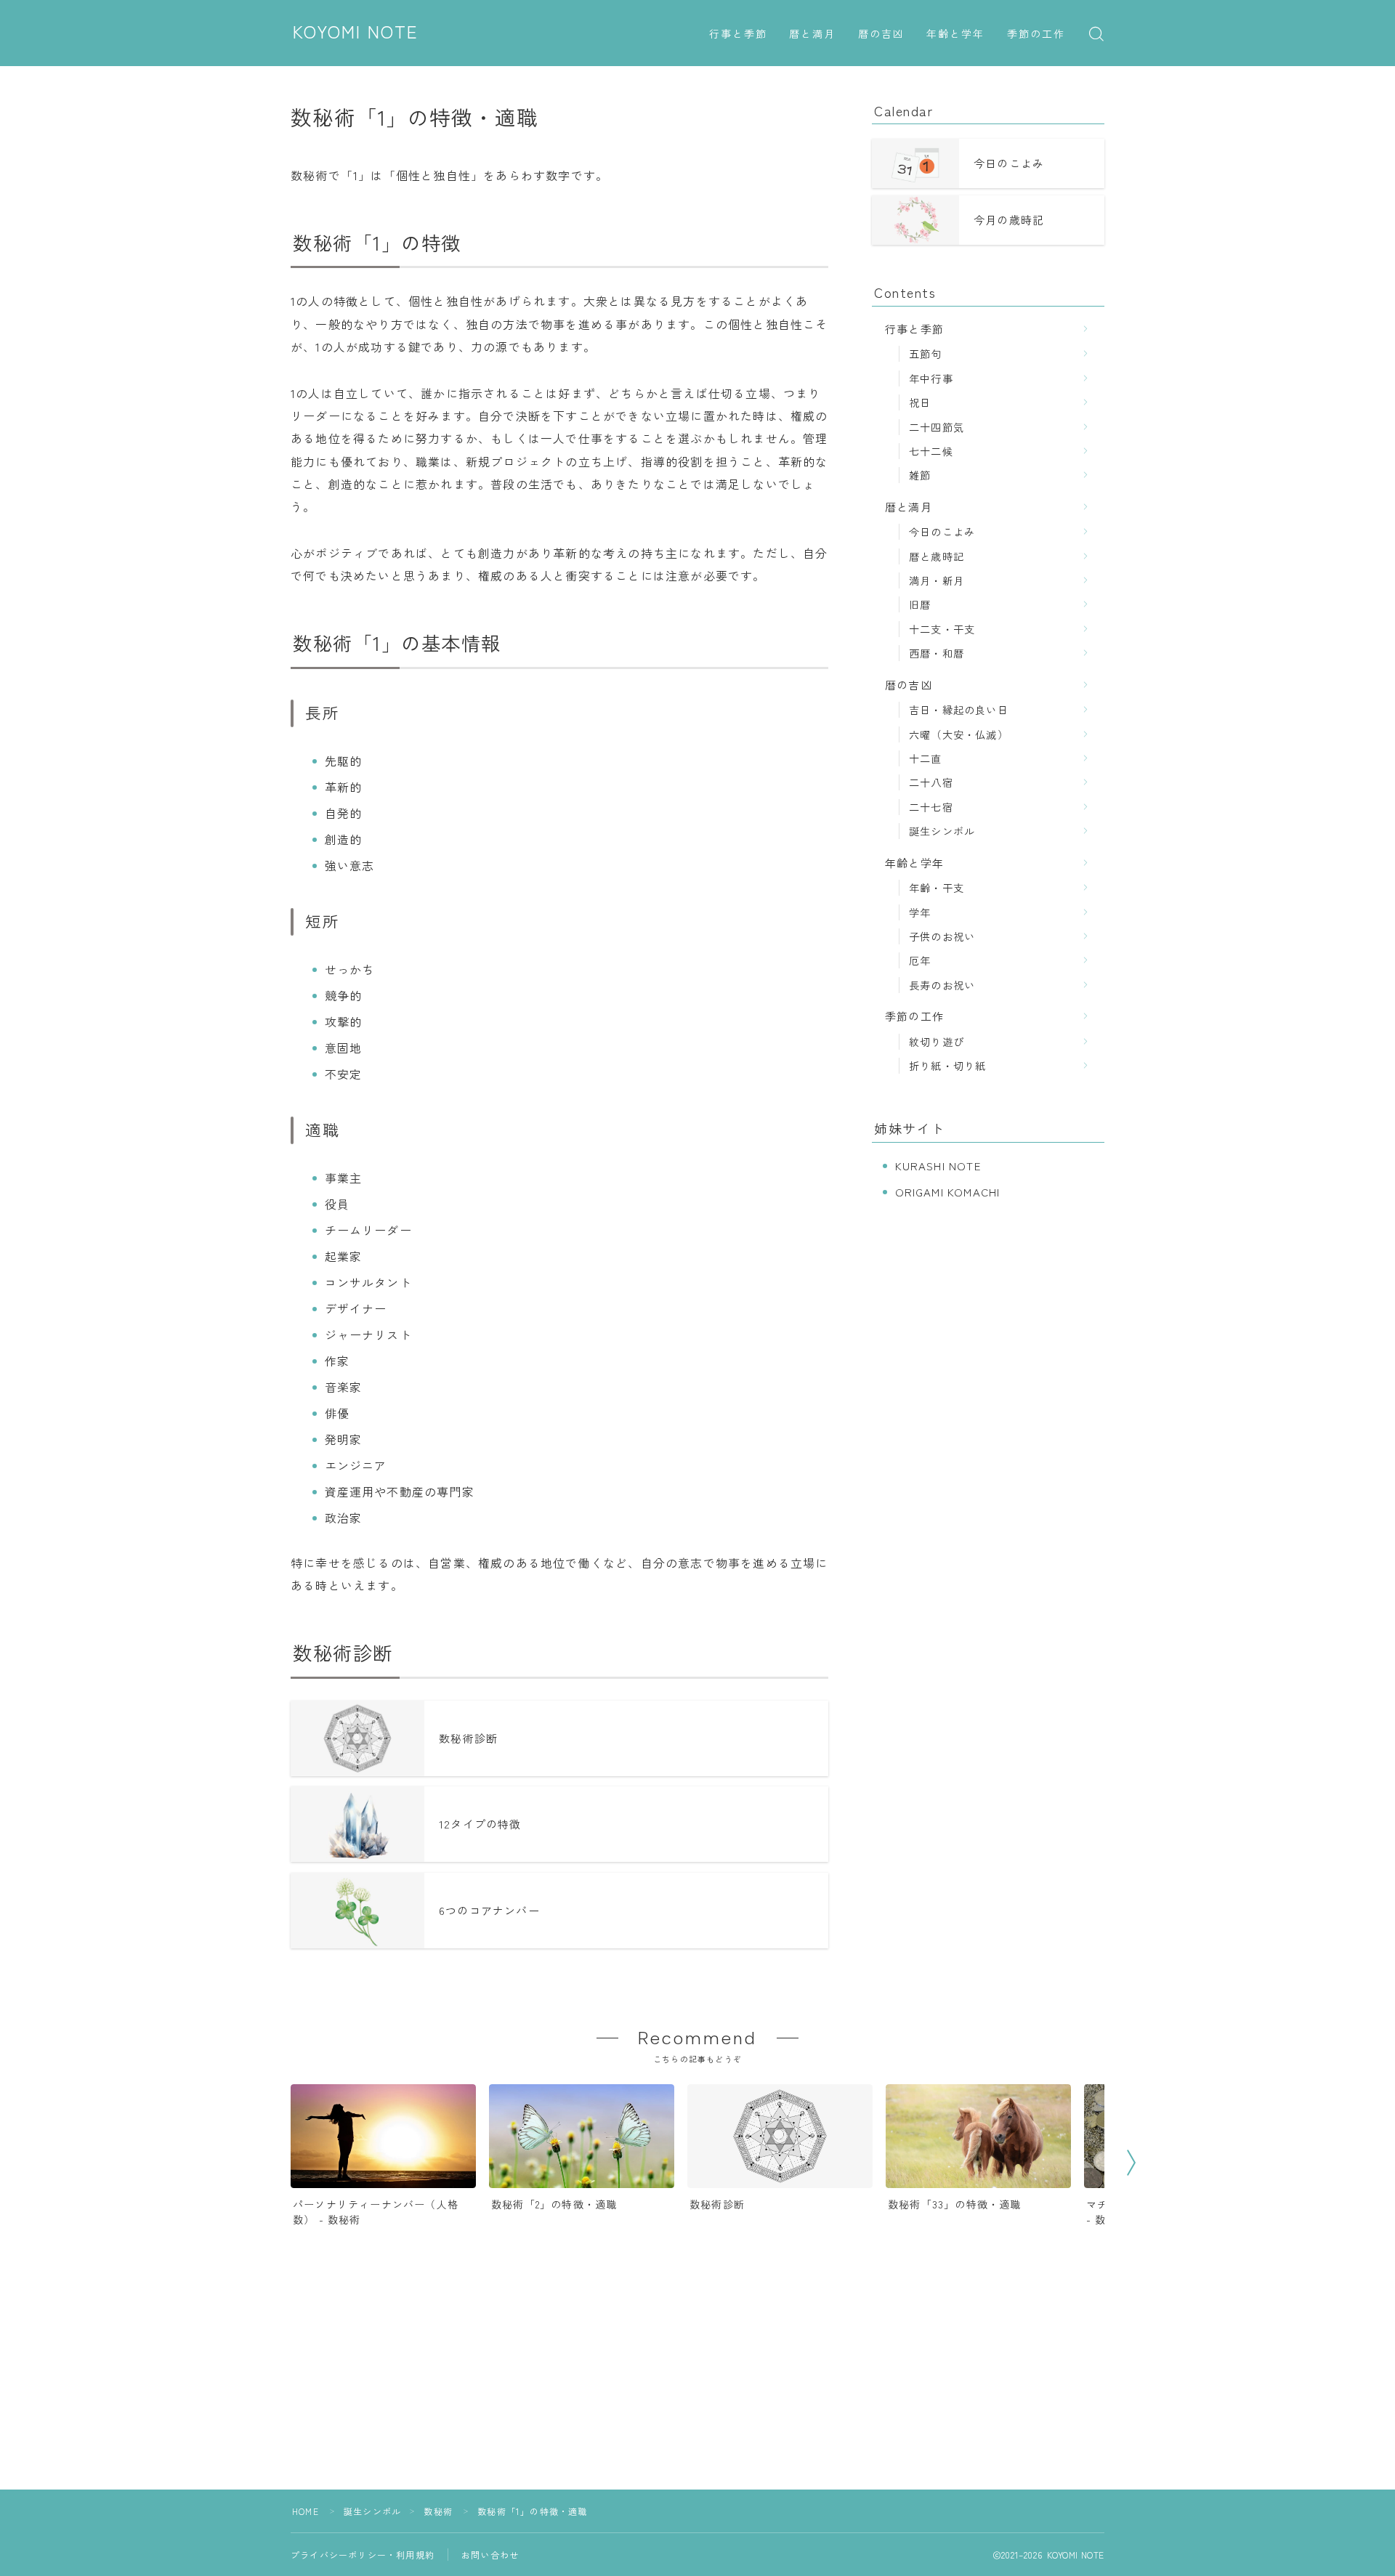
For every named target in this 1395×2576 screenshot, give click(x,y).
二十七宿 (931, 807)
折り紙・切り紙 (947, 1065)
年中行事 (931, 378)
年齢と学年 (956, 35)
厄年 (920, 960)
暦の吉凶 (881, 35)
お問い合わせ (490, 2555)
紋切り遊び (937, 1041)
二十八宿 (931, 782)
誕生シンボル (942, 831)
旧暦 (920, 604)
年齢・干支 (937, 887)
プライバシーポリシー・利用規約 (363, 2555)
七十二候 (931, 451)
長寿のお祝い (942, 985)
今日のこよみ (942, 531)
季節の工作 (1036, 35)
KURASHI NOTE (938, 1166)
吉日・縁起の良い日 (959, 709)
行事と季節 (739, 35)
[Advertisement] (697, 2388)
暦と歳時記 (937, 556)
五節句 (926, 353)
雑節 (920, 475)
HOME (306, 2511)
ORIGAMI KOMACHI (948, 1192)
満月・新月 (937, 580)
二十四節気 (937, 427)
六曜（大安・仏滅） (959, 734)
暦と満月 (812, 35)
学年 (920, 912)
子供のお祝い (942, 936)
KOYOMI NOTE (356, 33)
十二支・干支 (942, 629)
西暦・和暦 (937, 653)
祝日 (920, 402)
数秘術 (438, 2511)
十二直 (926, 758)
